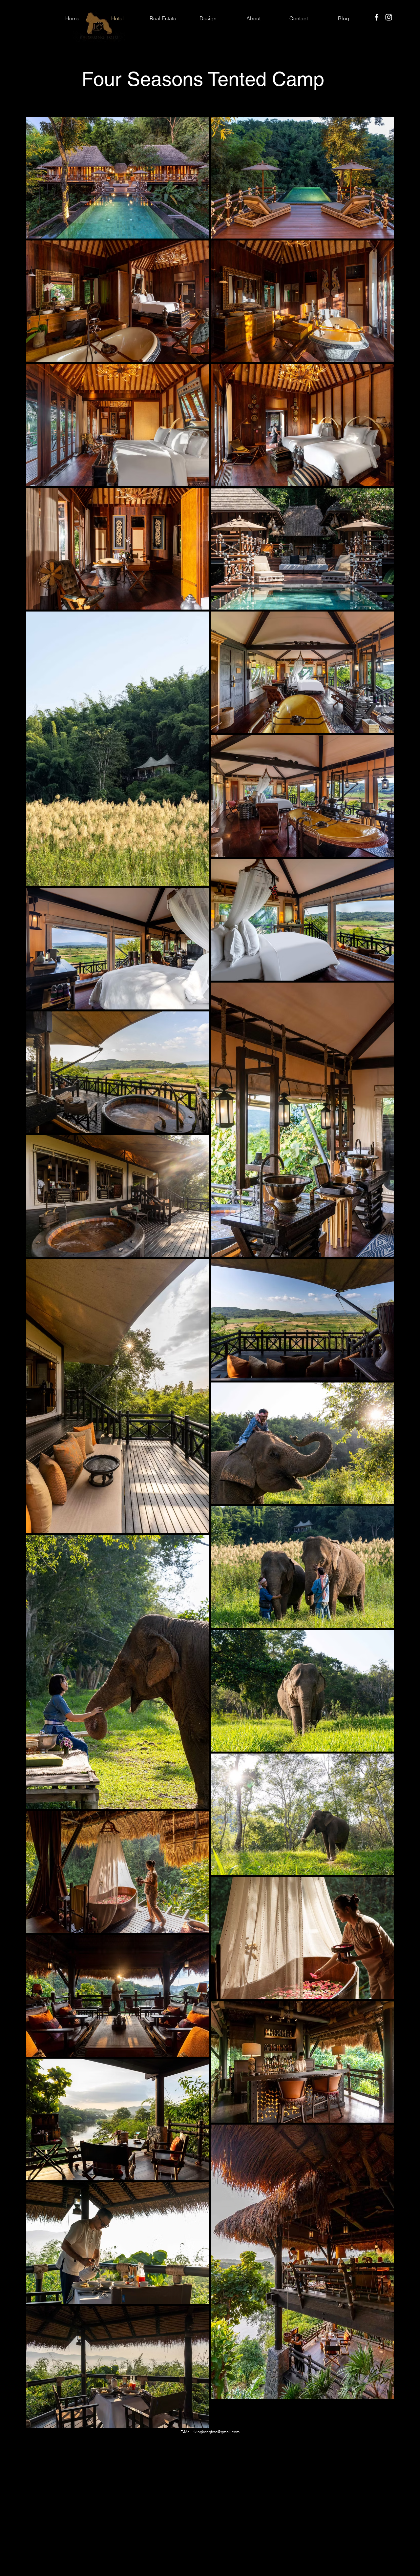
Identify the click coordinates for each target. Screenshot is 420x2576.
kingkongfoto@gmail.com (217, 2432)
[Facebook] (377, 17)
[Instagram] (389, 17)
